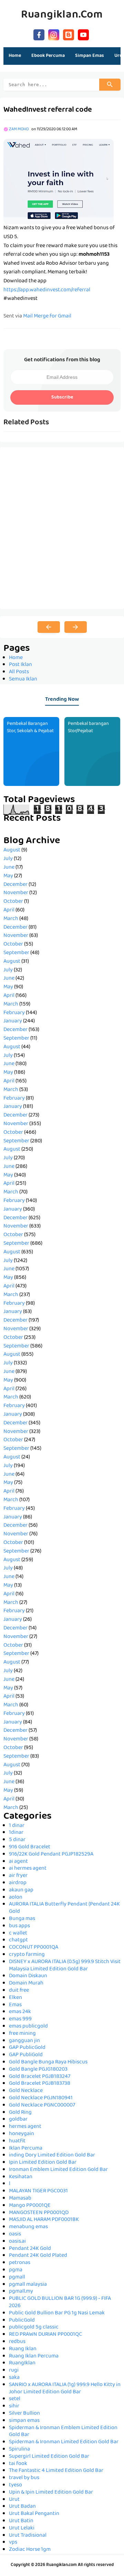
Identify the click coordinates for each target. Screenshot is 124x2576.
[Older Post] (76, 627)
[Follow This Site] (69, 34)
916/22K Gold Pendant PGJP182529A (51, 1855)
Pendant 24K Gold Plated (38, 2256)
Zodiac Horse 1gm (30, 2550)
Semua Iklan (23, 679)
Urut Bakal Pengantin (34, 2514)
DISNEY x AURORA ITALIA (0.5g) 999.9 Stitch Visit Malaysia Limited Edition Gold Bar (65, 1966)
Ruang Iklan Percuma (34, 2356)
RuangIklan (22, 2363)
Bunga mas (22, 1919)
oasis (15, 2234)
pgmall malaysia (28, 2285)
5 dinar (17, 1840)
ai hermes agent (28, 1869)
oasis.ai (17, 2242)
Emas (15, 2005)
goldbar (18, 2120)
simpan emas (24, 2421)
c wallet (18, 1933)
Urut (14, 2500)
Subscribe (62, 397)
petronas (20, 2263)
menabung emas (28, 2227)
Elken (15, 1998)
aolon (16, 1898)
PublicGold (22, 2321)
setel (15, 2399)
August (12, 850)
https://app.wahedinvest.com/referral (47, 290)
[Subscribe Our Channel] (83, 34)
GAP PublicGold (27, 2048)
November (16, 893)
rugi (14, 2371)
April (9, 910)
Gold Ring (20, 2113)
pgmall (17, 2277)
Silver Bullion (24, 2414)
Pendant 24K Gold (30, 2249)
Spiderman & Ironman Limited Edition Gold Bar (64, 2442)
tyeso (15, 2485)
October (13, 902)
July (8, 859)
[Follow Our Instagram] (54, 34)
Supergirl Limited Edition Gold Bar (49, 2457)
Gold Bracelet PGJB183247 (40, 2077)
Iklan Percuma (26, 2149)
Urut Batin (21, 2521)
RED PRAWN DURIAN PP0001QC (45, 2335)
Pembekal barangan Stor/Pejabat (88, 728)
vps (13, 2543)
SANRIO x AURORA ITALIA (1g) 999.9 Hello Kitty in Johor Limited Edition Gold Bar (65, 2389)
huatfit (17, 2141)
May (8, 876)
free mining (22, 2034)
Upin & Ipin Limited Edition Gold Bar (51, 2493)
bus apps (19, 1926)
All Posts (19, 672)
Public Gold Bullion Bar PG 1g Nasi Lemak (57, 2313)
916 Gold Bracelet (30, 1847)
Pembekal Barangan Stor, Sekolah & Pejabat (30, 728)
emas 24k (20, 2012)
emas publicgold (28, 2027)
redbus (17, 2342)
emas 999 (20, 2019)
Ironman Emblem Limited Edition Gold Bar (58, 2170)
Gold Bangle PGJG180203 (38, 2070)
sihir (14, 2406)
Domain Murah (26, 1983)
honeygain (22, 2134)
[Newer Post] (49, 627)
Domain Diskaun (28, 1976)
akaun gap (21, 1890)
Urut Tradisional (28, 2536)
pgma (16, 2270)
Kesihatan (21, 2177)
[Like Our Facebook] (39, 34)
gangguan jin (24, 2041)
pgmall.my (21, 2292)
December (15, 885)
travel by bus (24, 2478)
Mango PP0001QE (30, 2206)
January (13, 1021)
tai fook (18, 2464)
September (16, 953)
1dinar (16, 1833)
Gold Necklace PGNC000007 (42, 2105)
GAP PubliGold (26, 2055)
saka (14, 2378)
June (9, 868)
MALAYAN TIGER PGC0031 (38, 2191)
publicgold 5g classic (34, 2327)
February (14, 1013)
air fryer (18, 1876)
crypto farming (27, 1955)
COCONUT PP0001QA (34, 1948)
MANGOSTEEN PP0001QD (39, 2213)
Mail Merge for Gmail (47, 316)
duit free (19, 1991)
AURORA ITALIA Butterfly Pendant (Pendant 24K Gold (64, 1908)
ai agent (18, 1862)
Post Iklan (20, 665)
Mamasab (20, 2199)
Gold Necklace (26, 2091)
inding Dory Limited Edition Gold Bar (52, 2155)
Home (15, 56)
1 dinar (17, 1826)
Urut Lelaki (22, 2528)
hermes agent (25, 2127)
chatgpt (18, 1940)
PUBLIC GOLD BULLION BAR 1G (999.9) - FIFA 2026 (60, 2302)
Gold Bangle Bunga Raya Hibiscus (48, 2062)
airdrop (18, 1883)
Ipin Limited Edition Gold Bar (43, 2163)
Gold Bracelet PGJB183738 (40, 2084)
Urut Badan (22, 2507)
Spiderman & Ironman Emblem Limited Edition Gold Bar (63, 2432)
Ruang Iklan (23, 2349)
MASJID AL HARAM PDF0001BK (44, 2220)
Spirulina (19, 2449)
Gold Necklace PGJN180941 (41, 2098)
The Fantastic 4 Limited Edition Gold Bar (56, 2471)
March (11, 919)
